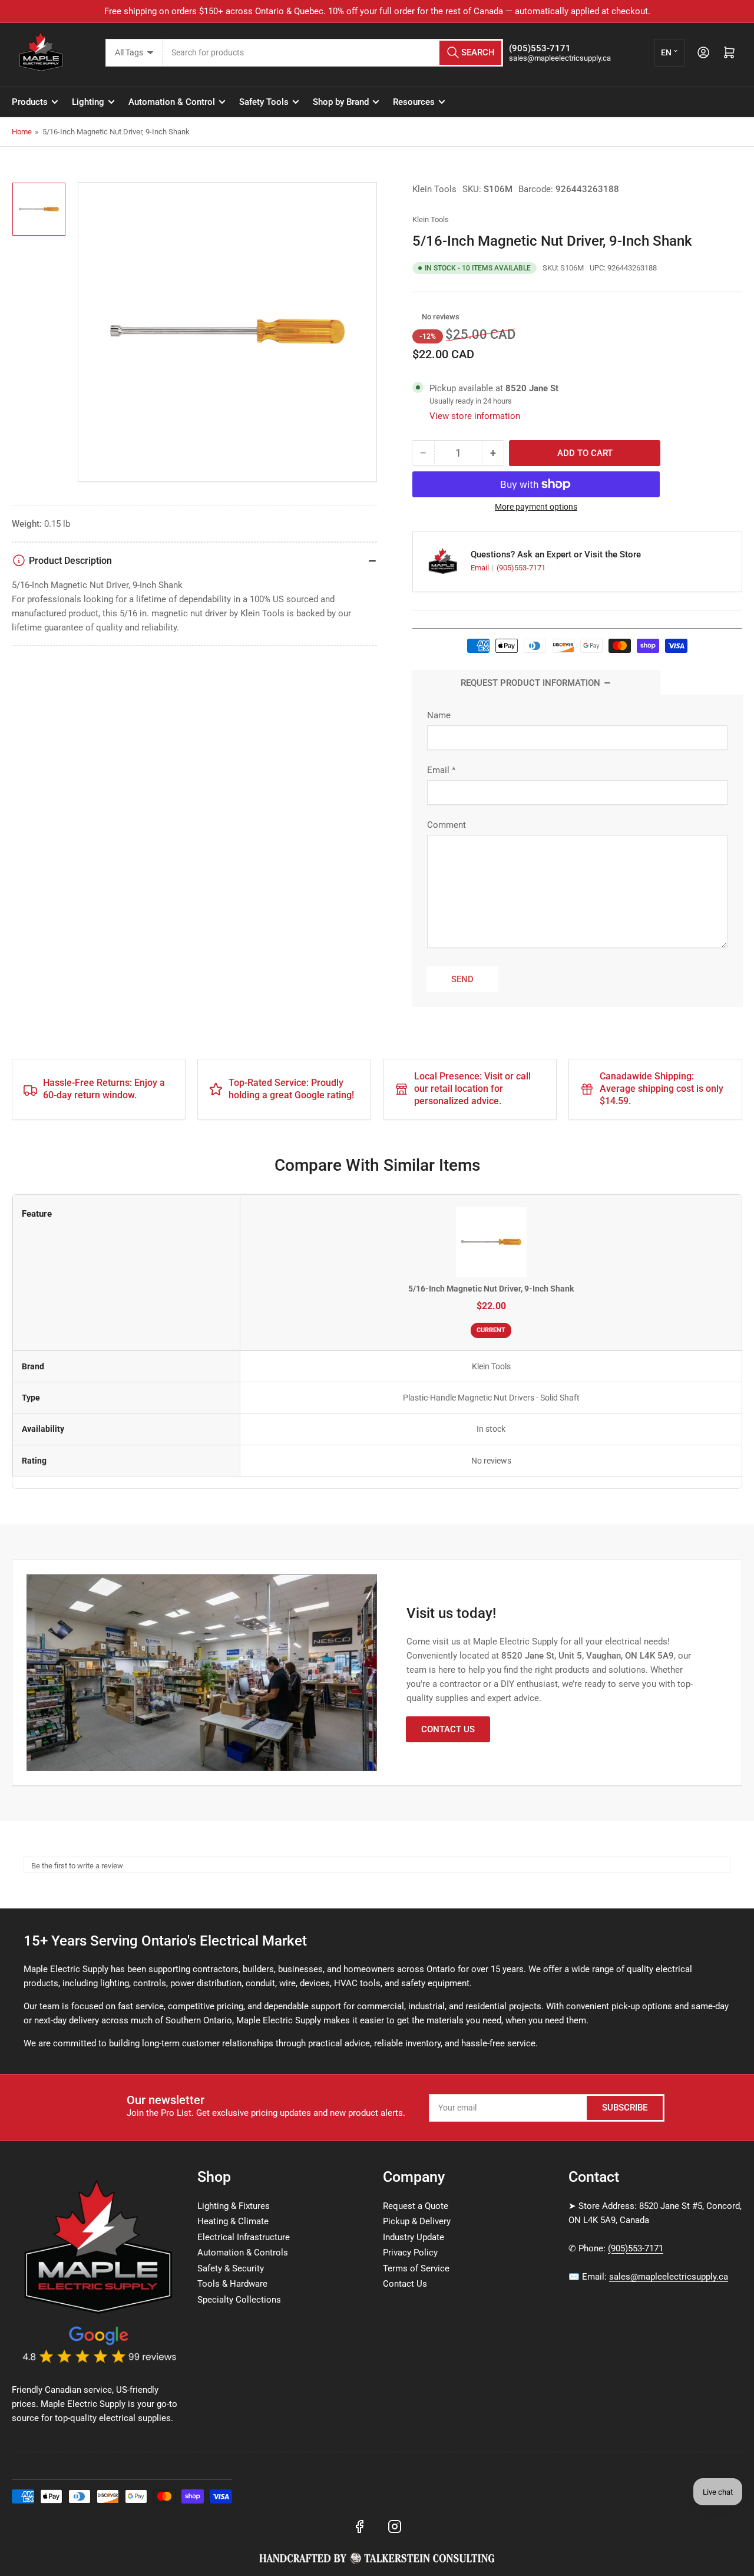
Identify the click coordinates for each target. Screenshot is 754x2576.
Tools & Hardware (232, 2284)
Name (439, 715)
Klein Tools (434, 189)
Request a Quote (416, 2206)
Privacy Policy (410, 2253)
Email (481, 568)
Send (462, 979)
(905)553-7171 (521, 568)
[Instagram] (395, 2527)
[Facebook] (359, 2527)
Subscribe (625, 2108)
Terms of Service (416, 2268)
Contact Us (448, 1729)
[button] (416, 317)
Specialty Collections (239, 2300)
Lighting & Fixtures (234, 2206)
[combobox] (333, 53)
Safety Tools (264, 102)
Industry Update (414, 2237)
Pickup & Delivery (417, 2221)
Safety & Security (231, 2268)
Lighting (88, 102)
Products (30, 102)
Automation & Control (172, 102)
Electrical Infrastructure (244, 2237)
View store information (475, 416)
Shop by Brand (341, 102)
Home (22, 132)
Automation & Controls (243, 2253)
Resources (414, 102)
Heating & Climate (233, 2221)
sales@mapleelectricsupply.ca (669, 2277)
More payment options (536, 507)
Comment (447, 825)
